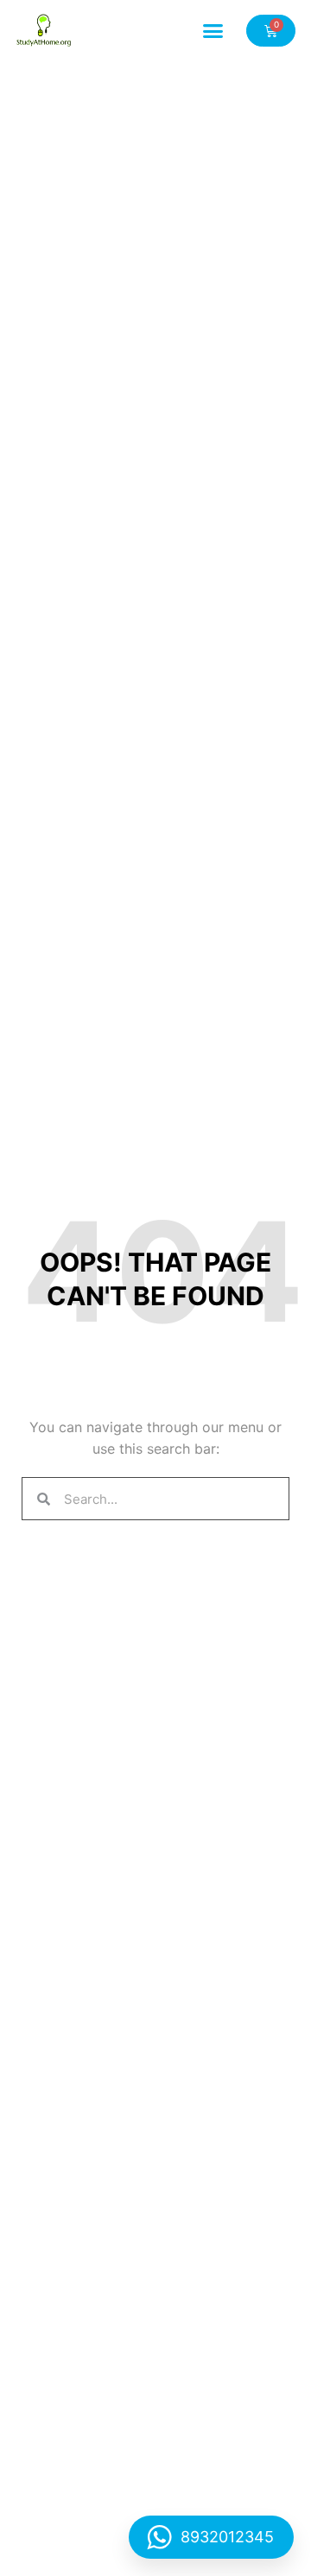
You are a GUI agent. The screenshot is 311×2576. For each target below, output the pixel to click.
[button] (213, 30)
